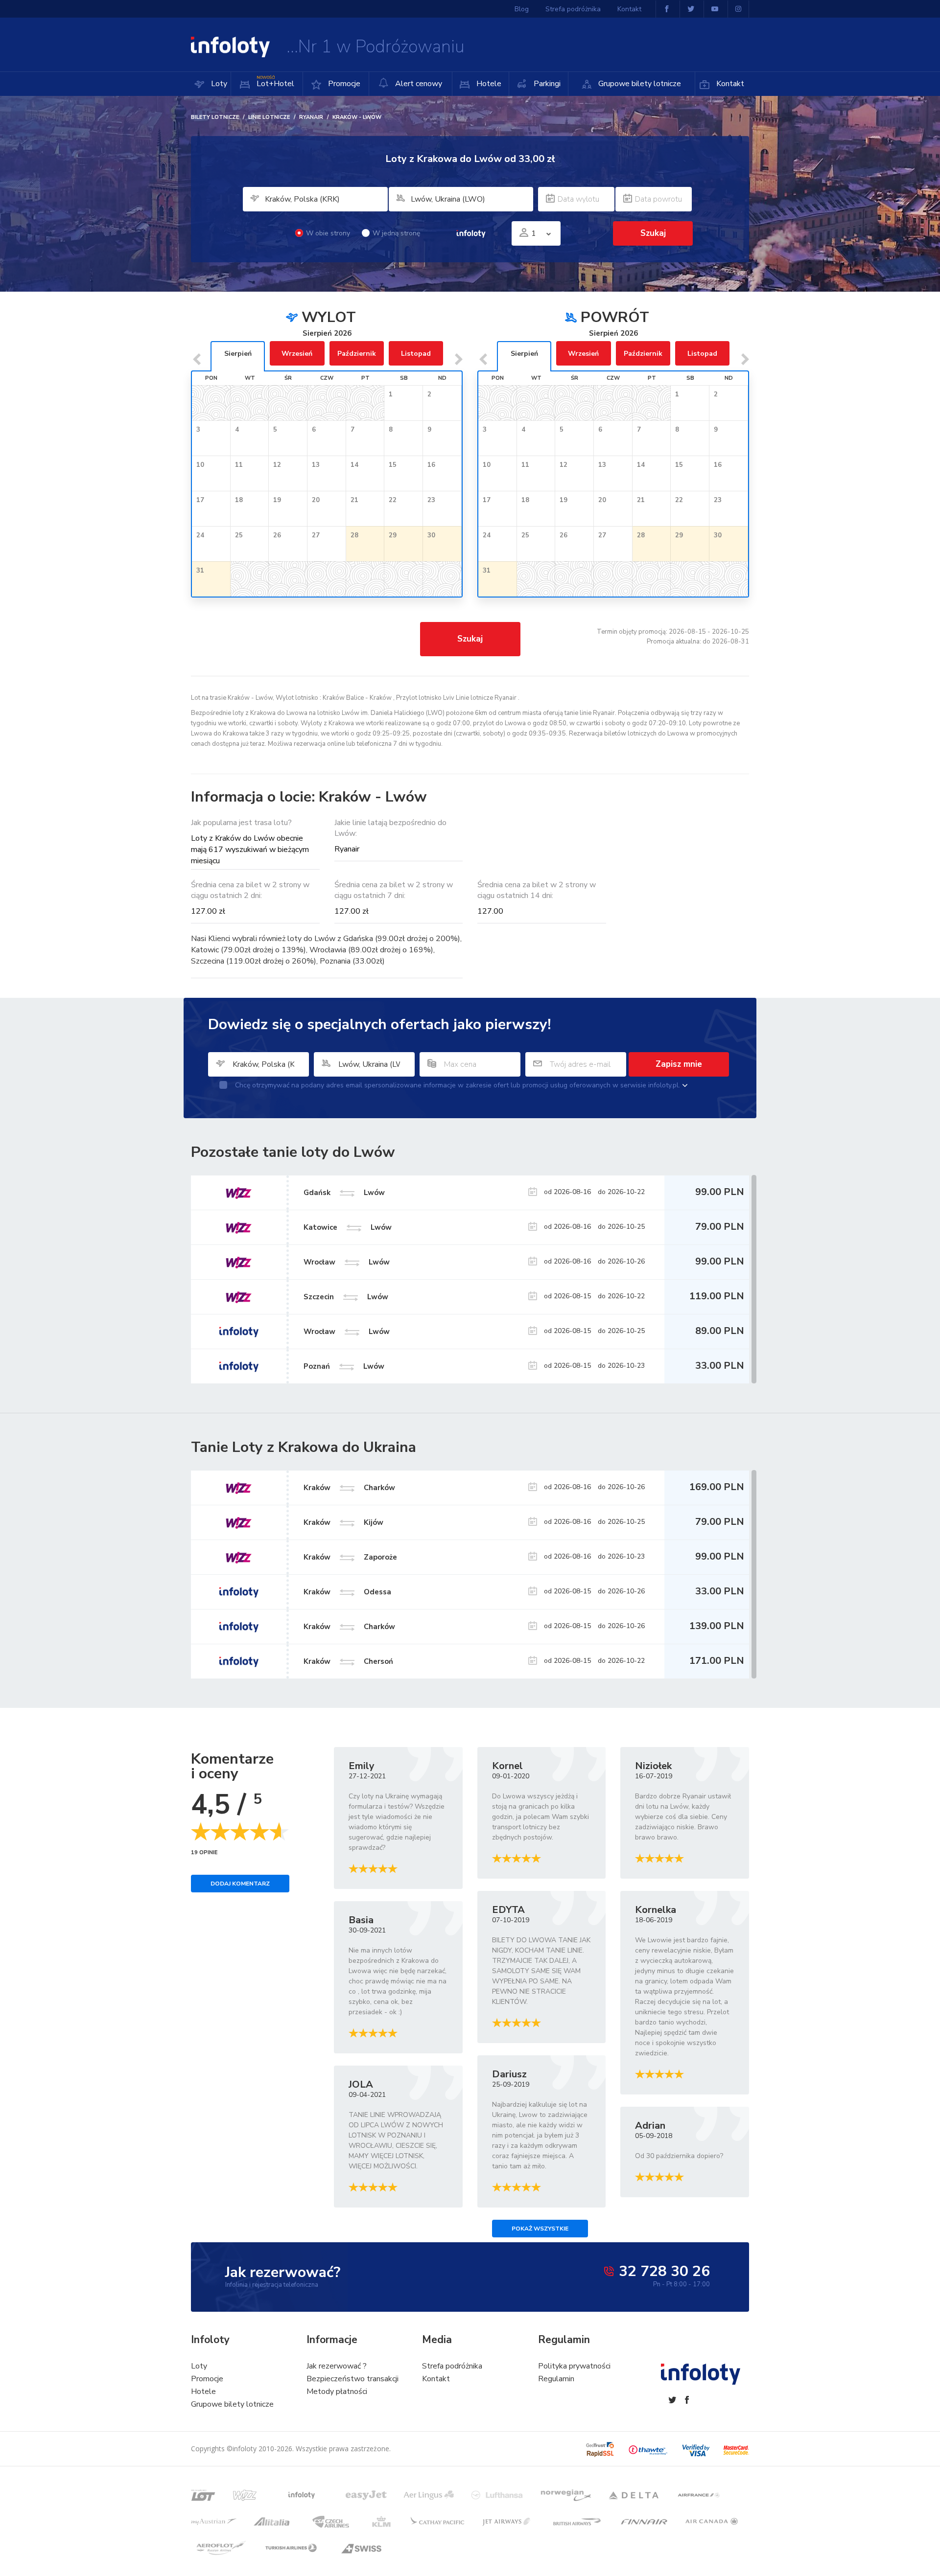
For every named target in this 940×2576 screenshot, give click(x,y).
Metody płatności (337, 2392)
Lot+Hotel (275, 82)
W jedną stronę (396, 233)
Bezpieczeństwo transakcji (352, 2379)
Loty (218, 84)
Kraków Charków (349, 1488)
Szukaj (470, 639)
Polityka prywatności (574, 2366)
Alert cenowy (418, 84)
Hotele (488, 84)
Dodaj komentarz (240, 1884)
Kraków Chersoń (348, 1661)
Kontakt (729, 84)
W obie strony (328, 233)
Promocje (343, 84)
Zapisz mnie (679, 1064)
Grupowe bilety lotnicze (639, 84)
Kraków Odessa (347, 1592)
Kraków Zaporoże (350, 1557)
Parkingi (546, 84)
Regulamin (556, 2379)
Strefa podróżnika (573, 9)
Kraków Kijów (343, 1522)
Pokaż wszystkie (540, 2229)
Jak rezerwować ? (337, 2366)
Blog (522, 9)
